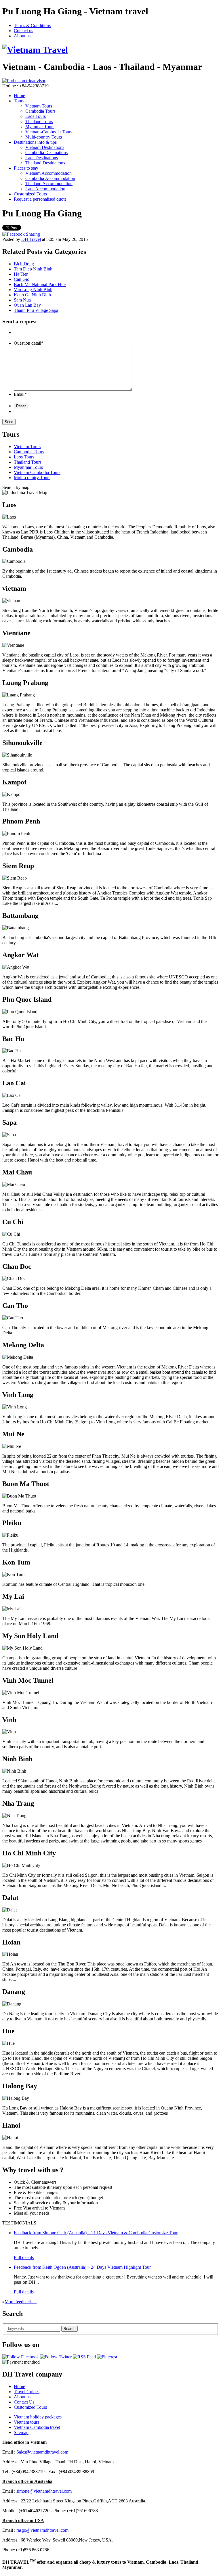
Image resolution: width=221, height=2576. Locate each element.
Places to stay (26, 168)
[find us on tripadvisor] (24, 81)
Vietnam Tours (39, 106)
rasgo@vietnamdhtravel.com (42, 2530)
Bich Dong (24, 264)
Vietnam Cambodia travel (37, 2427)
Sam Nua (22, 300)
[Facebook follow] (21, 2357)
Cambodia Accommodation (50, 178)
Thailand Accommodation (49, 184)
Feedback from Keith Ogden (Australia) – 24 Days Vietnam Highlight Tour (82, 2267)
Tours (19, 101)
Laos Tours (36, 116)
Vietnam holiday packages (38, 2417)
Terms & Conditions (32, 25)
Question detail (29, 343)
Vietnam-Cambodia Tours (49, 132)
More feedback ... (21, 2302)
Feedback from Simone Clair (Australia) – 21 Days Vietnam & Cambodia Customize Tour (96, 2233)
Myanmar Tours (40, 127)
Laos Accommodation (45, 189)
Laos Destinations (42, 158)
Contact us (23, 31)
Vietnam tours (26, 2422)
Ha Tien (21, 274)
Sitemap (21, 2432)
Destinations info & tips (35, 142)
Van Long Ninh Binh (33, 290)
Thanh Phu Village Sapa (36, 310)
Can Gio (22, 279)
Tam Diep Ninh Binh (33, 269)
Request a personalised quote (40, 199)
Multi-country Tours (44, 137)
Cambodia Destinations (46, 152)
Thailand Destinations (45, 163)
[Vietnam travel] (35, 50)
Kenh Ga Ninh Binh (32, 295)
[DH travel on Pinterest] (107, 2357)
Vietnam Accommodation (48, 173)
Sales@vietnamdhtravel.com (42, 2452)
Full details (24, 2257)
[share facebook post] (21, 234)
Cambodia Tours (40, 111)
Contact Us (24, 2402)
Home (19, 96)
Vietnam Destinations (45, 147)
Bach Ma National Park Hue (40, 284)
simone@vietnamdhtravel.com (44, 2491)
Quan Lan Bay (27, 305)
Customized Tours (30, 194)
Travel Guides (27, 2392)
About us (22, 36)
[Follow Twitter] (56, 2357)
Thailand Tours (39, 121)
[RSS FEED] (84, 2357)
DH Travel (31, 239)
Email (20, 394)
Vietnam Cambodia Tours (37, 472)
